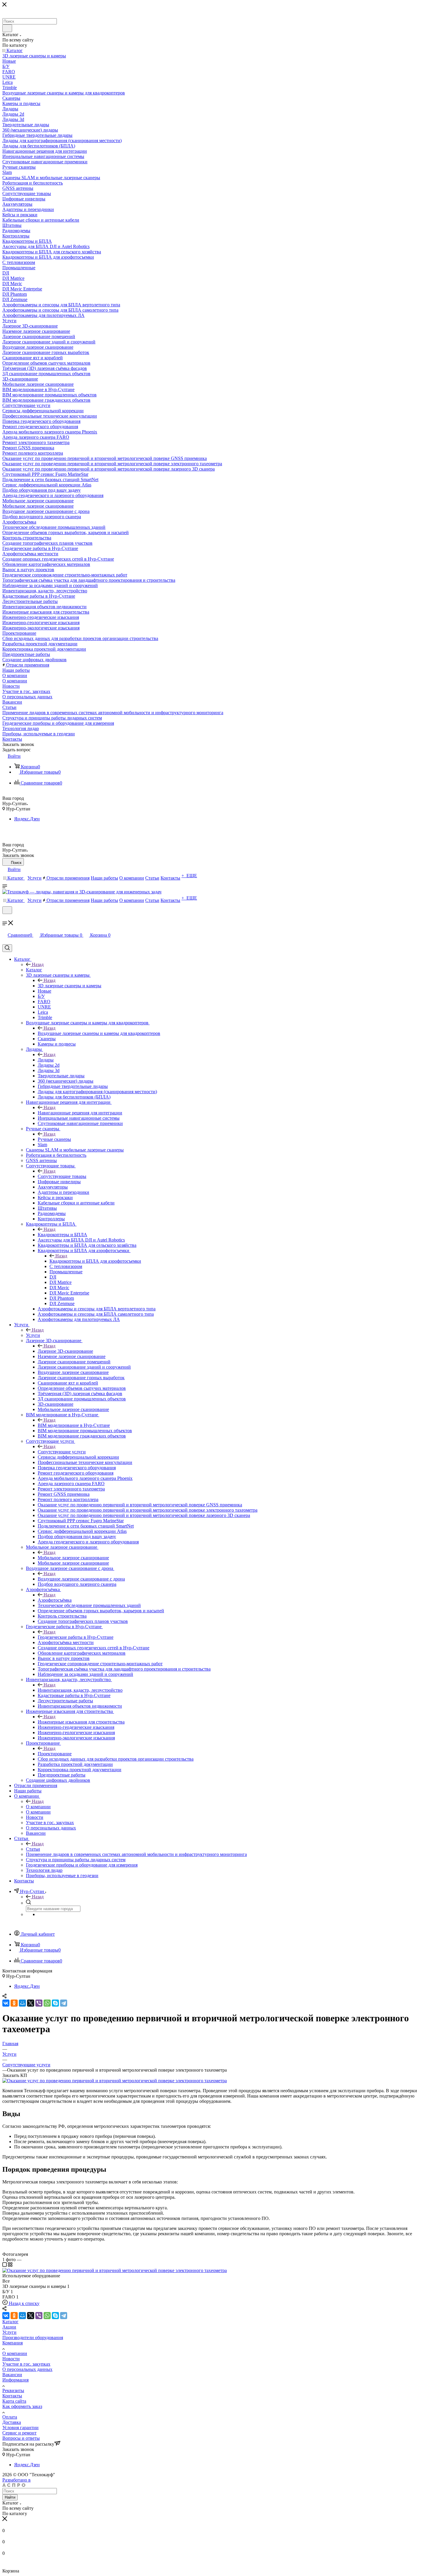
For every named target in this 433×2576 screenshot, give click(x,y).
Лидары (46, 1060)
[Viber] (39, 2003)
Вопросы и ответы (21, 2438)
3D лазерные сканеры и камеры (70, 986)
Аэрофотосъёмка (55, 1600)
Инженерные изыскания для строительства (81, 1722)
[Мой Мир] (22, 2003)
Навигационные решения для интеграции (80, 1113)
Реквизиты (13, 2390)
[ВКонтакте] (6, 2003)
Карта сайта (14, 2401)
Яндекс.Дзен (27, 819)
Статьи (33, 1849)
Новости (11, 2359)
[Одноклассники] (14, 2003)
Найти (10, 2497)
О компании (38, 1807)
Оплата (10, 2417)
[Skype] (55, 2003)
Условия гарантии (20, 2428)
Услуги (33, 1335)
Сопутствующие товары (62, 1176)
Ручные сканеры (54, 1139)
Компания (13, 2343)
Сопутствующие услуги (62, 1452)
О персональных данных (27, 2369)
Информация (15, 2380)
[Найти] (7, 28)
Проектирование (55, 1754)
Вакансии (12, 2375)
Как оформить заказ (22, 2406)
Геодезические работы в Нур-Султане (76, 1637)
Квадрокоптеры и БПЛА (62, 1235)
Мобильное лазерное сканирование (73, 1558)
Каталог (34, 970)
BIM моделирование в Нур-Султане (74, 1425)
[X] (31, 2003)
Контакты (12, 2396)
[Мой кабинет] (5, 918)
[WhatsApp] (47, 2003)
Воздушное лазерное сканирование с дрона (81, 1579)
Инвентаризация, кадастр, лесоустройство (80, 1690)
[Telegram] (64, 2003)
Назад (38, 964)
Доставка (12, 2422)
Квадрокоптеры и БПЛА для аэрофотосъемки (95, 1261)
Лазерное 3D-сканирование (65, 1351)
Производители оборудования (33, 2337)
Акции (9, 2327)
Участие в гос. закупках (26, 2364)
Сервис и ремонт (19, 2433)
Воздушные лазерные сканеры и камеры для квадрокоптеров (99, 1033)
